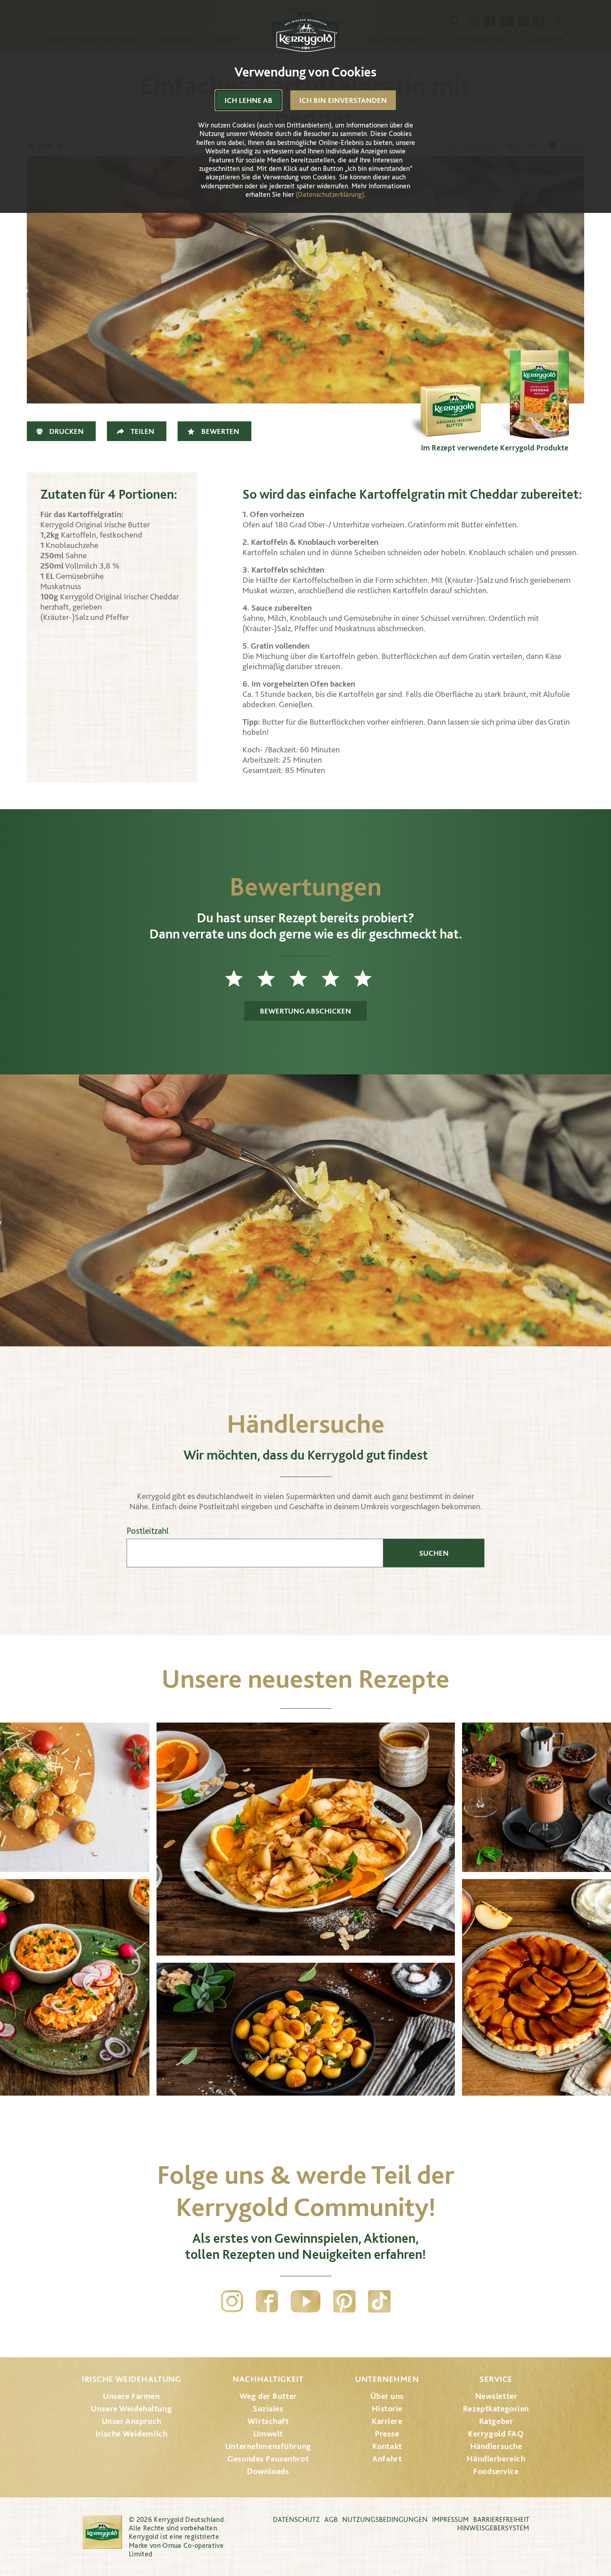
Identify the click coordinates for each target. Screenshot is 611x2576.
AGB (331, 2519)
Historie (387, 2408)
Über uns (387, 2396)
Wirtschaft (268, 2421)
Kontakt (387, 2446)
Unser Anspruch (132, 2421)
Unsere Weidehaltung (131, 2408)
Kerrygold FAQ (496, 2434)
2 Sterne (273, 978)
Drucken (66, 431)
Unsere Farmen (131, 2396)
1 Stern (241, 978)
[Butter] (450, 395)
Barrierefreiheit (501, 2519)
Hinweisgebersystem (493, 2528)
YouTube (306, 2301)
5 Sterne (370, 978)
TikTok (379, 2301)
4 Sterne (338, 978)
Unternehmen (387, 2379)
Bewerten (220, 431)
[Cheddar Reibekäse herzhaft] (539, 395)
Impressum (450, 2519)
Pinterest (344, 2301)
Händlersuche (496, 2446)
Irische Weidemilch (131, 2434)
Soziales (268, 2408)
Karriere (387, 2421)
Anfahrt (387, 2459)
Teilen (142, 431)
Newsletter (496, 2396)
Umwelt (268, 2434)
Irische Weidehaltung (131, 2379)
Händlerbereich (496, 2459)
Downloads (268, 2471)
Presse (387, 2434)
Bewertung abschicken (305, 1011)
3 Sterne (305, 978)
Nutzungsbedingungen (385, 2519)
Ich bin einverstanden (343, 100)
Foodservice (496, 2471)
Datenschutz (296, 2519)
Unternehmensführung (268, 2446)
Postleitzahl (148, 1531)
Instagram (232, 2301)
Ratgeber (496, 2421)
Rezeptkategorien (496, 2408)
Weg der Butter (268, 2396)
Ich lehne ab (248, 100)
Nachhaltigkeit (268, 2379)
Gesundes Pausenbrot (268, 2459)
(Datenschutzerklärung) (330, 194)
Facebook (267, 2301)
